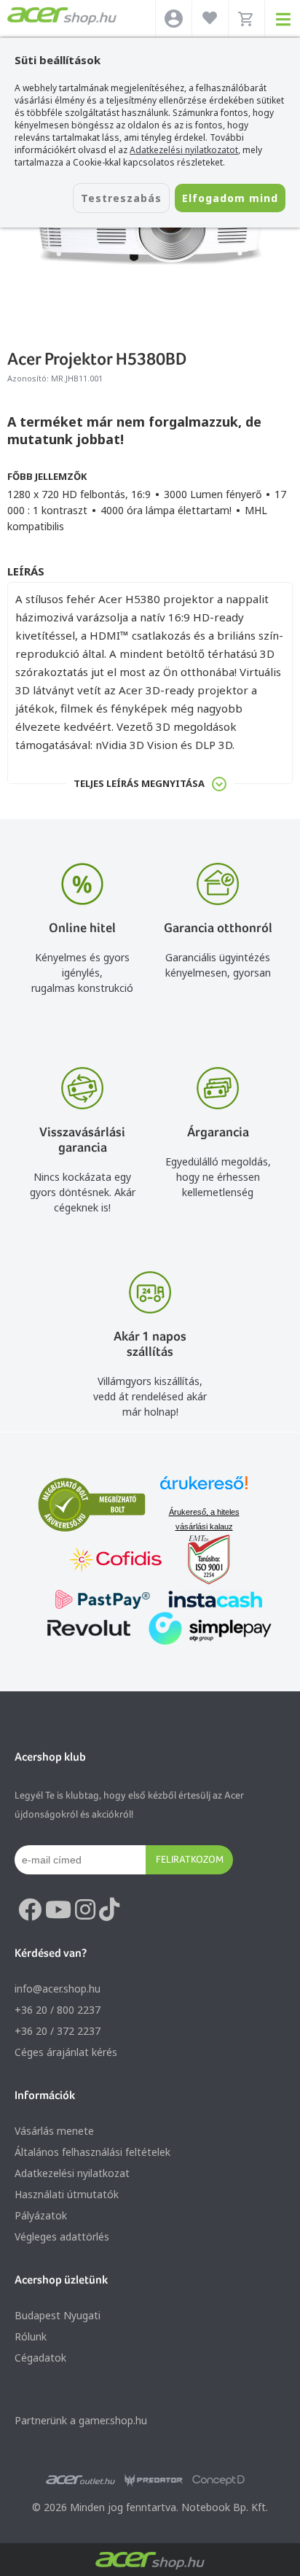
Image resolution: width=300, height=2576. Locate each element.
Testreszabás (121, 198)
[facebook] (30, 1910)
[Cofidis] (116, 1561)
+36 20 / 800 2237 (58, 2010)
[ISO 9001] (200, 1561)
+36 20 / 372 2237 (58, 2031)
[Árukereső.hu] (204, 1490)
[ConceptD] (218, 2480)
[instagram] (85, 1910)
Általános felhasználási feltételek (92, 2152)
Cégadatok (40, 2358)
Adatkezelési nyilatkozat (72, 2173)
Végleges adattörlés (62, 2236)
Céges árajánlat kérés (66, 2052)
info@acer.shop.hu (58, 1989)
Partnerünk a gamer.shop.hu (81, 2420)
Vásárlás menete (54, 2131)
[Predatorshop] (154, 2480)
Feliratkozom (190, 1859)
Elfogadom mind (230, 198)
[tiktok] (109, 1910)
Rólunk (31, 2336)
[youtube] (58, 1910)
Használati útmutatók (67, 2194)
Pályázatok (41, 2215)
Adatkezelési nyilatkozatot (184, 150)
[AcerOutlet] (80, 2480)
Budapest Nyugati (58, 2315)
